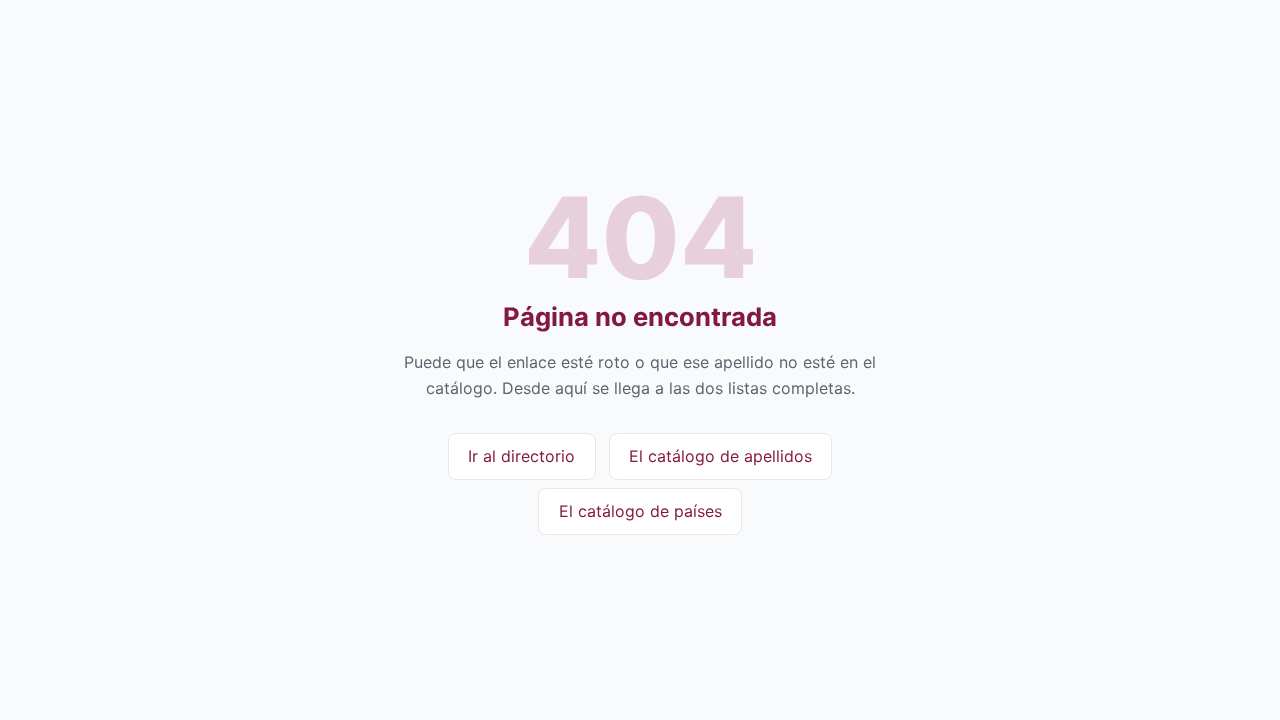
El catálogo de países (640, 511)
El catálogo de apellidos (720, 456)
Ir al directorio (521, 456)
